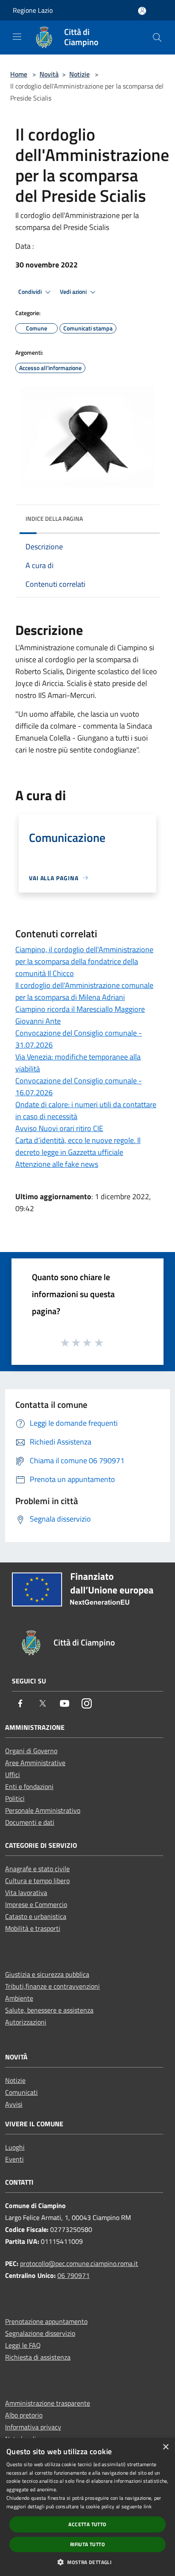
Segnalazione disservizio (40, 2333)
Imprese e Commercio (36, 1904)
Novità (49, 74)
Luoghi (15, 2147)
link (148, 2506)
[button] (87, 2562)
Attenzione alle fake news (57, 1164)
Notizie (79, 74)
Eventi (14, 2159)
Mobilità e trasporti (33, 1928)
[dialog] (87, 2507)
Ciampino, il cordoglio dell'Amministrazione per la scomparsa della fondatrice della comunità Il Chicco (84, 961)
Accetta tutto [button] (87, 2524)
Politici (15, 1798)
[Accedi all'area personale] (142, 11)
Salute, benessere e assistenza (49, 2010)
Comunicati (21, 2092)
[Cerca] (157, 37)
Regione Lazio (33, 10)
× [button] (165, 2447)
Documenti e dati (30, 1822)
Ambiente (19, 1998)
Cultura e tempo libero (37, 1881)
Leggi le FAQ (23, 2345)
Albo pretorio (24, 2415)
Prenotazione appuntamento (46, 2321)
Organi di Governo (31, 1751)
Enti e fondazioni (29, 1786)
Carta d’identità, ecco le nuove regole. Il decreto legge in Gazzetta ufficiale (78, 1146)
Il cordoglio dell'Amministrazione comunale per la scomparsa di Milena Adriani (84, 991)
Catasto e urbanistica (36, 1916)
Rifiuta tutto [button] (87, 2544)
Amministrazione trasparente (48, 2403)
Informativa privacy (33, 2427)
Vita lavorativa (26, 1893)
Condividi (31, 292)
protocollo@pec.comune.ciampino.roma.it (79, 2263)
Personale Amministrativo (43, 1810)
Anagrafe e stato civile (37, 1869)
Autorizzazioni (26, 2022)
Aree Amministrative (35, 1763)
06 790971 (73, 2275)
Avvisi (14, 2104)
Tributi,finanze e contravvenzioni (52, 1986)
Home (19, 74)
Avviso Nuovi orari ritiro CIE (59, 1128)
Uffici (13, 1775)
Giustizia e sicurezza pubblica (47, 1974)
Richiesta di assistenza (38, 2357)
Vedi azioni (74, 292)
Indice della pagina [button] (54, 518)
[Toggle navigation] (17, 37)
